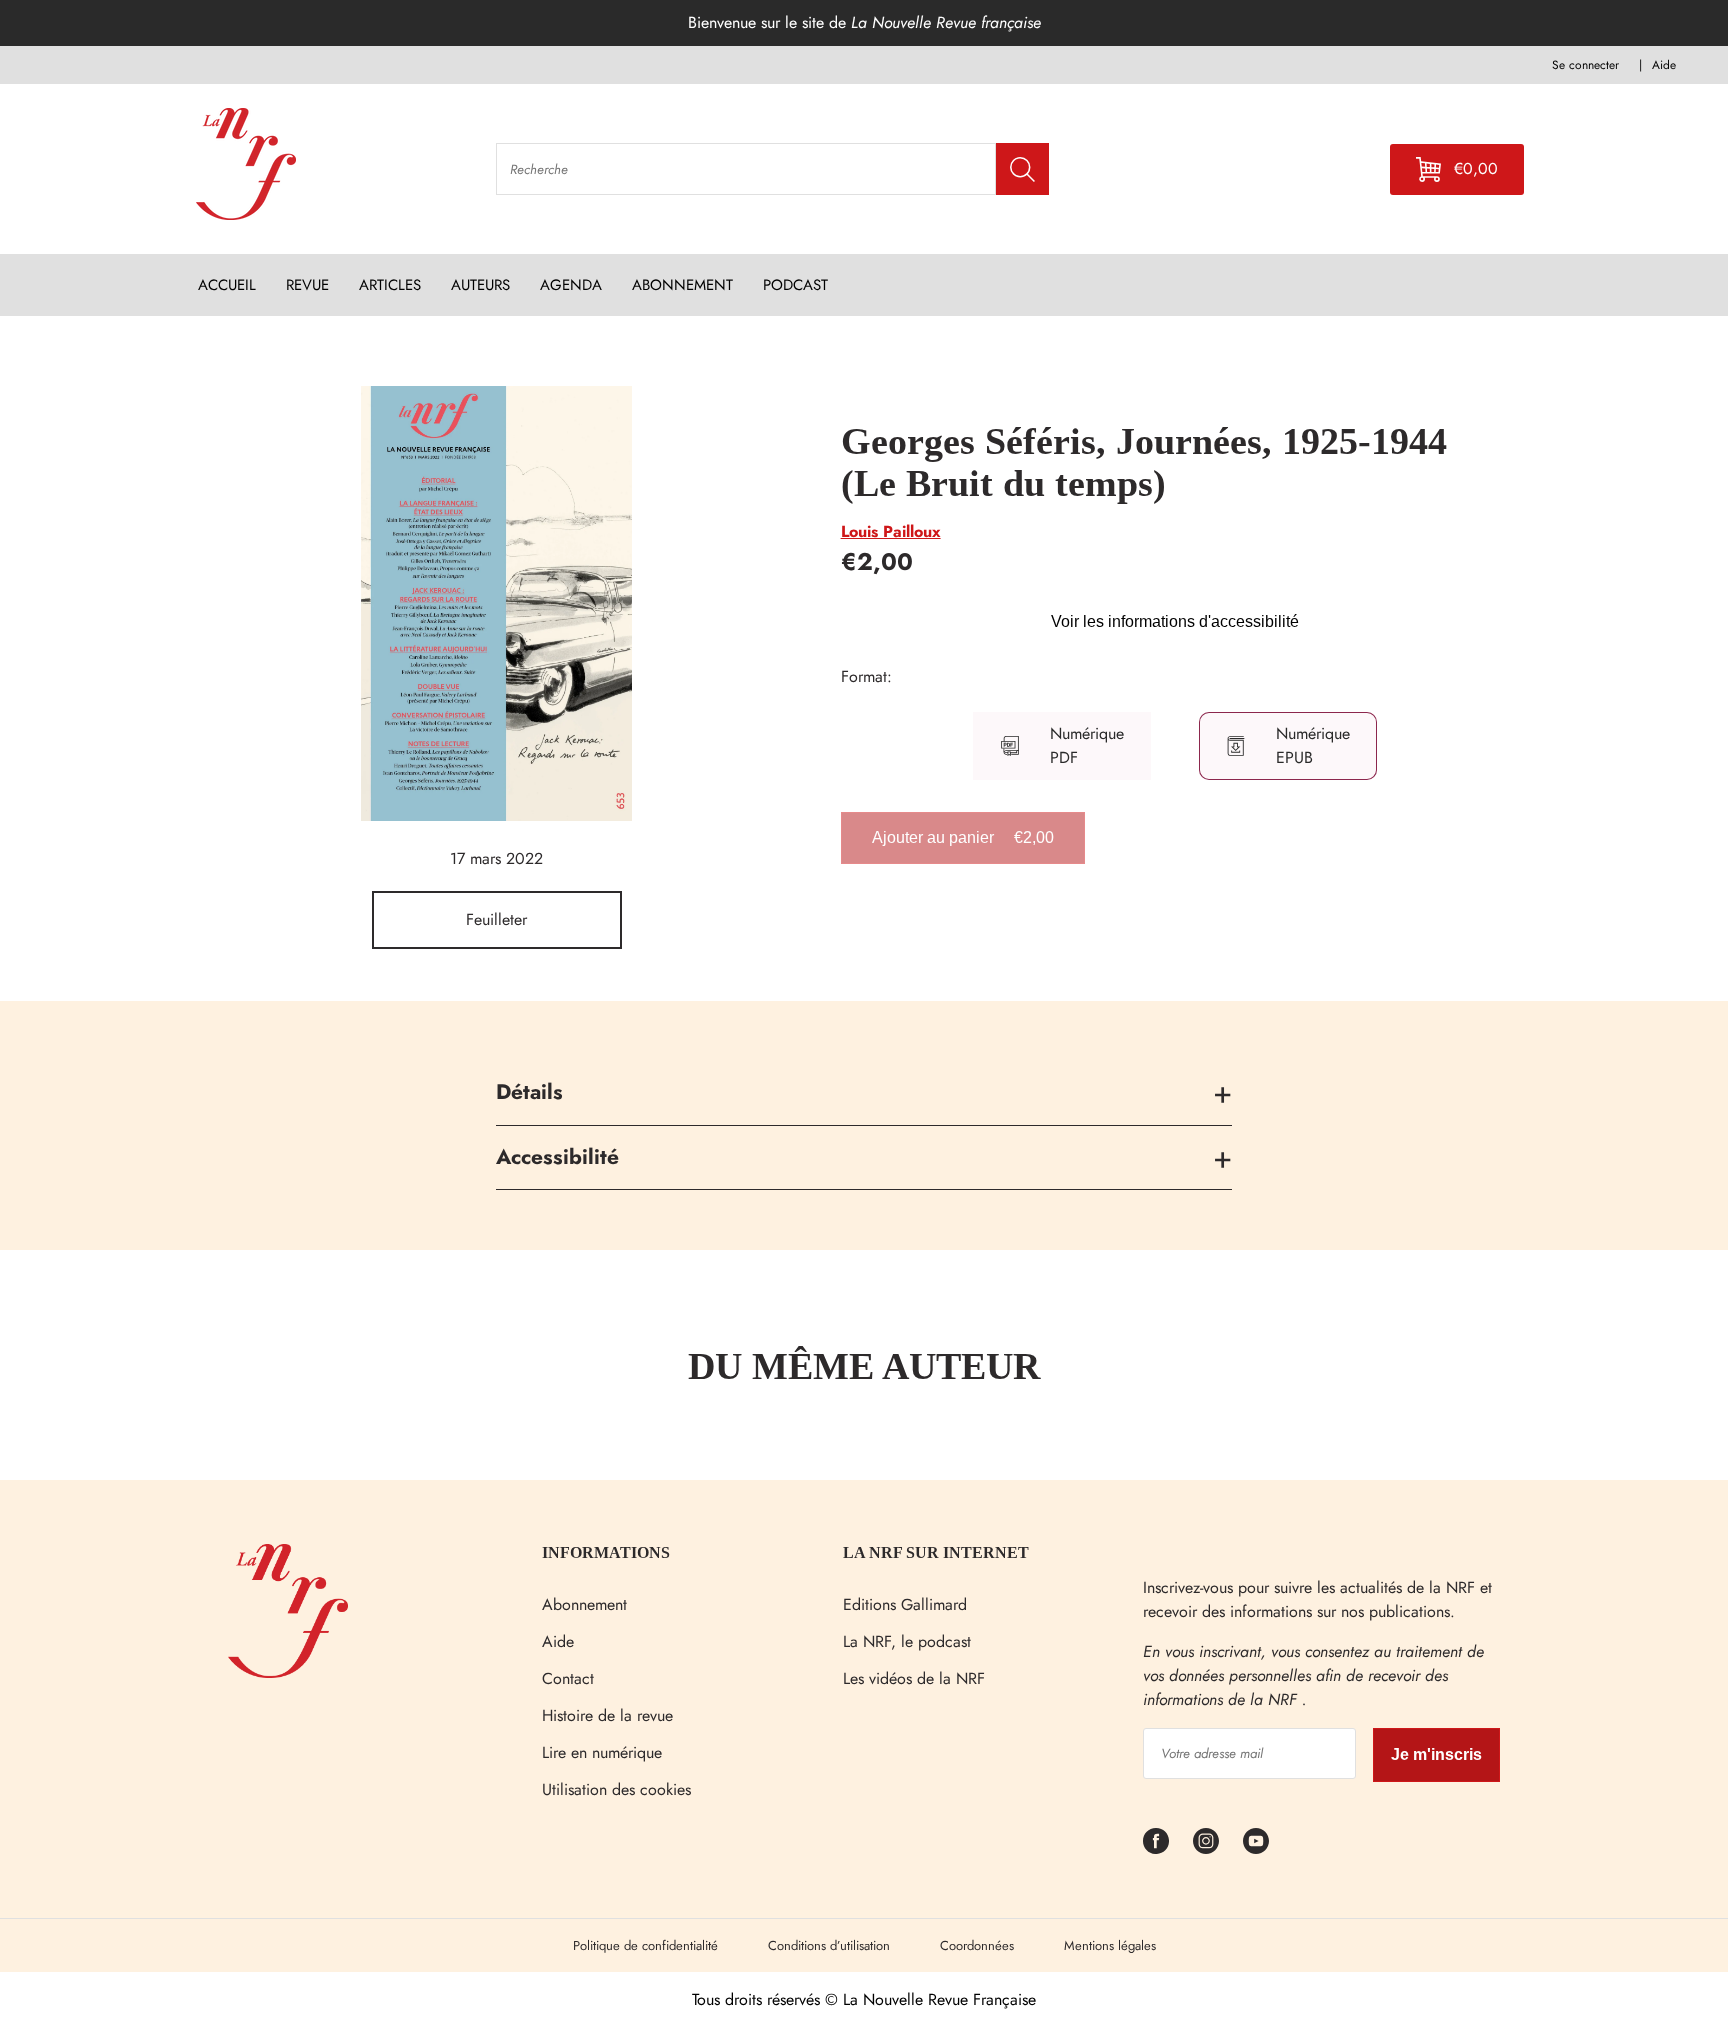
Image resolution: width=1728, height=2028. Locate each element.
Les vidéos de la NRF (914, 1678)
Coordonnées (977, 1945)
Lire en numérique (602, 1752)
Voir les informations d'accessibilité (1175, 621)
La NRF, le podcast (907, 1641)
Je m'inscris (1436, 1754)
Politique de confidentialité (645, 1945)
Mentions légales (1110, 1945)
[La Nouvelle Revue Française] (288, 1672)
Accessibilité (557, 1157)
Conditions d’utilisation (829, 1945)
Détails (529, 1092)
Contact (568, 1678)
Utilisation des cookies (616, 1789)
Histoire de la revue (607, 1715)
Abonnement (584, 1604)
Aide (558, 1641)
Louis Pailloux (891, 531)
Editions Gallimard (905, 1604)
